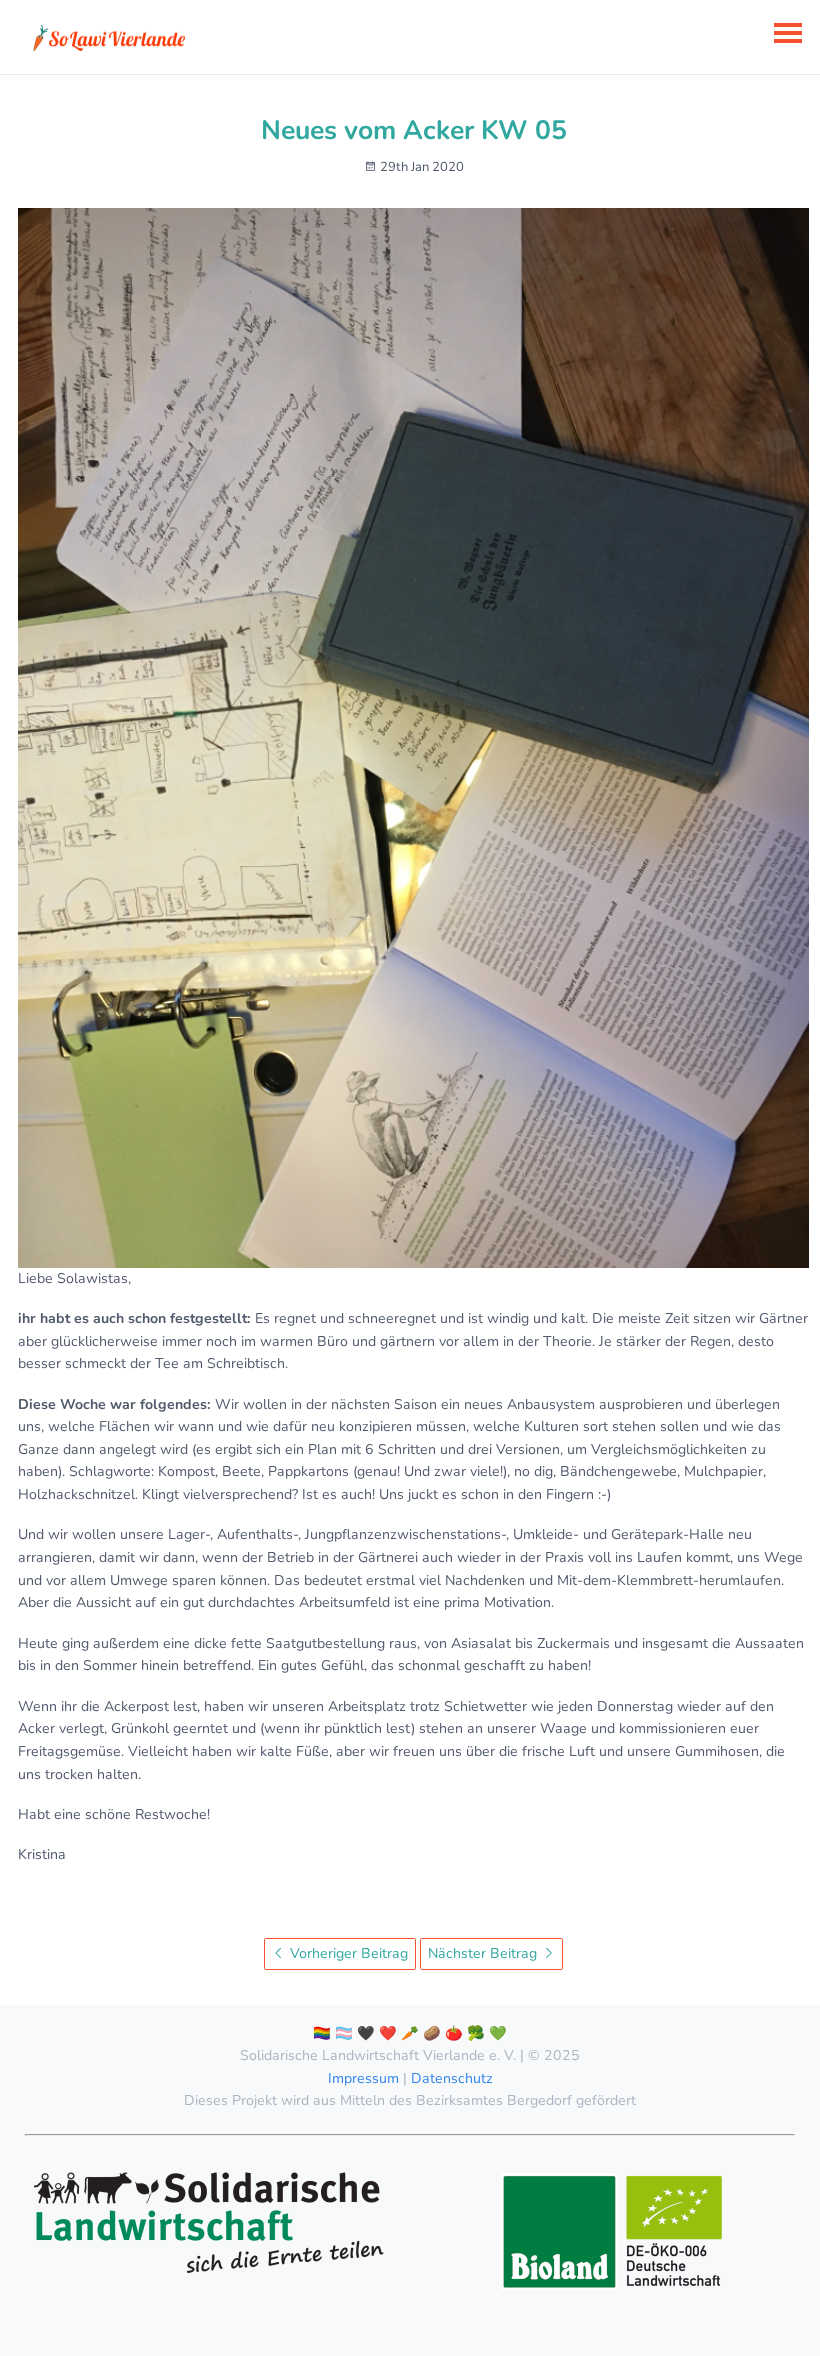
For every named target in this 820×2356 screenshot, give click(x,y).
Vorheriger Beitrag (347, 1953)
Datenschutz (452, 2078)
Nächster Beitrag (484, 1953)
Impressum (363, 2078)
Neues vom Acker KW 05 (414, 130)
